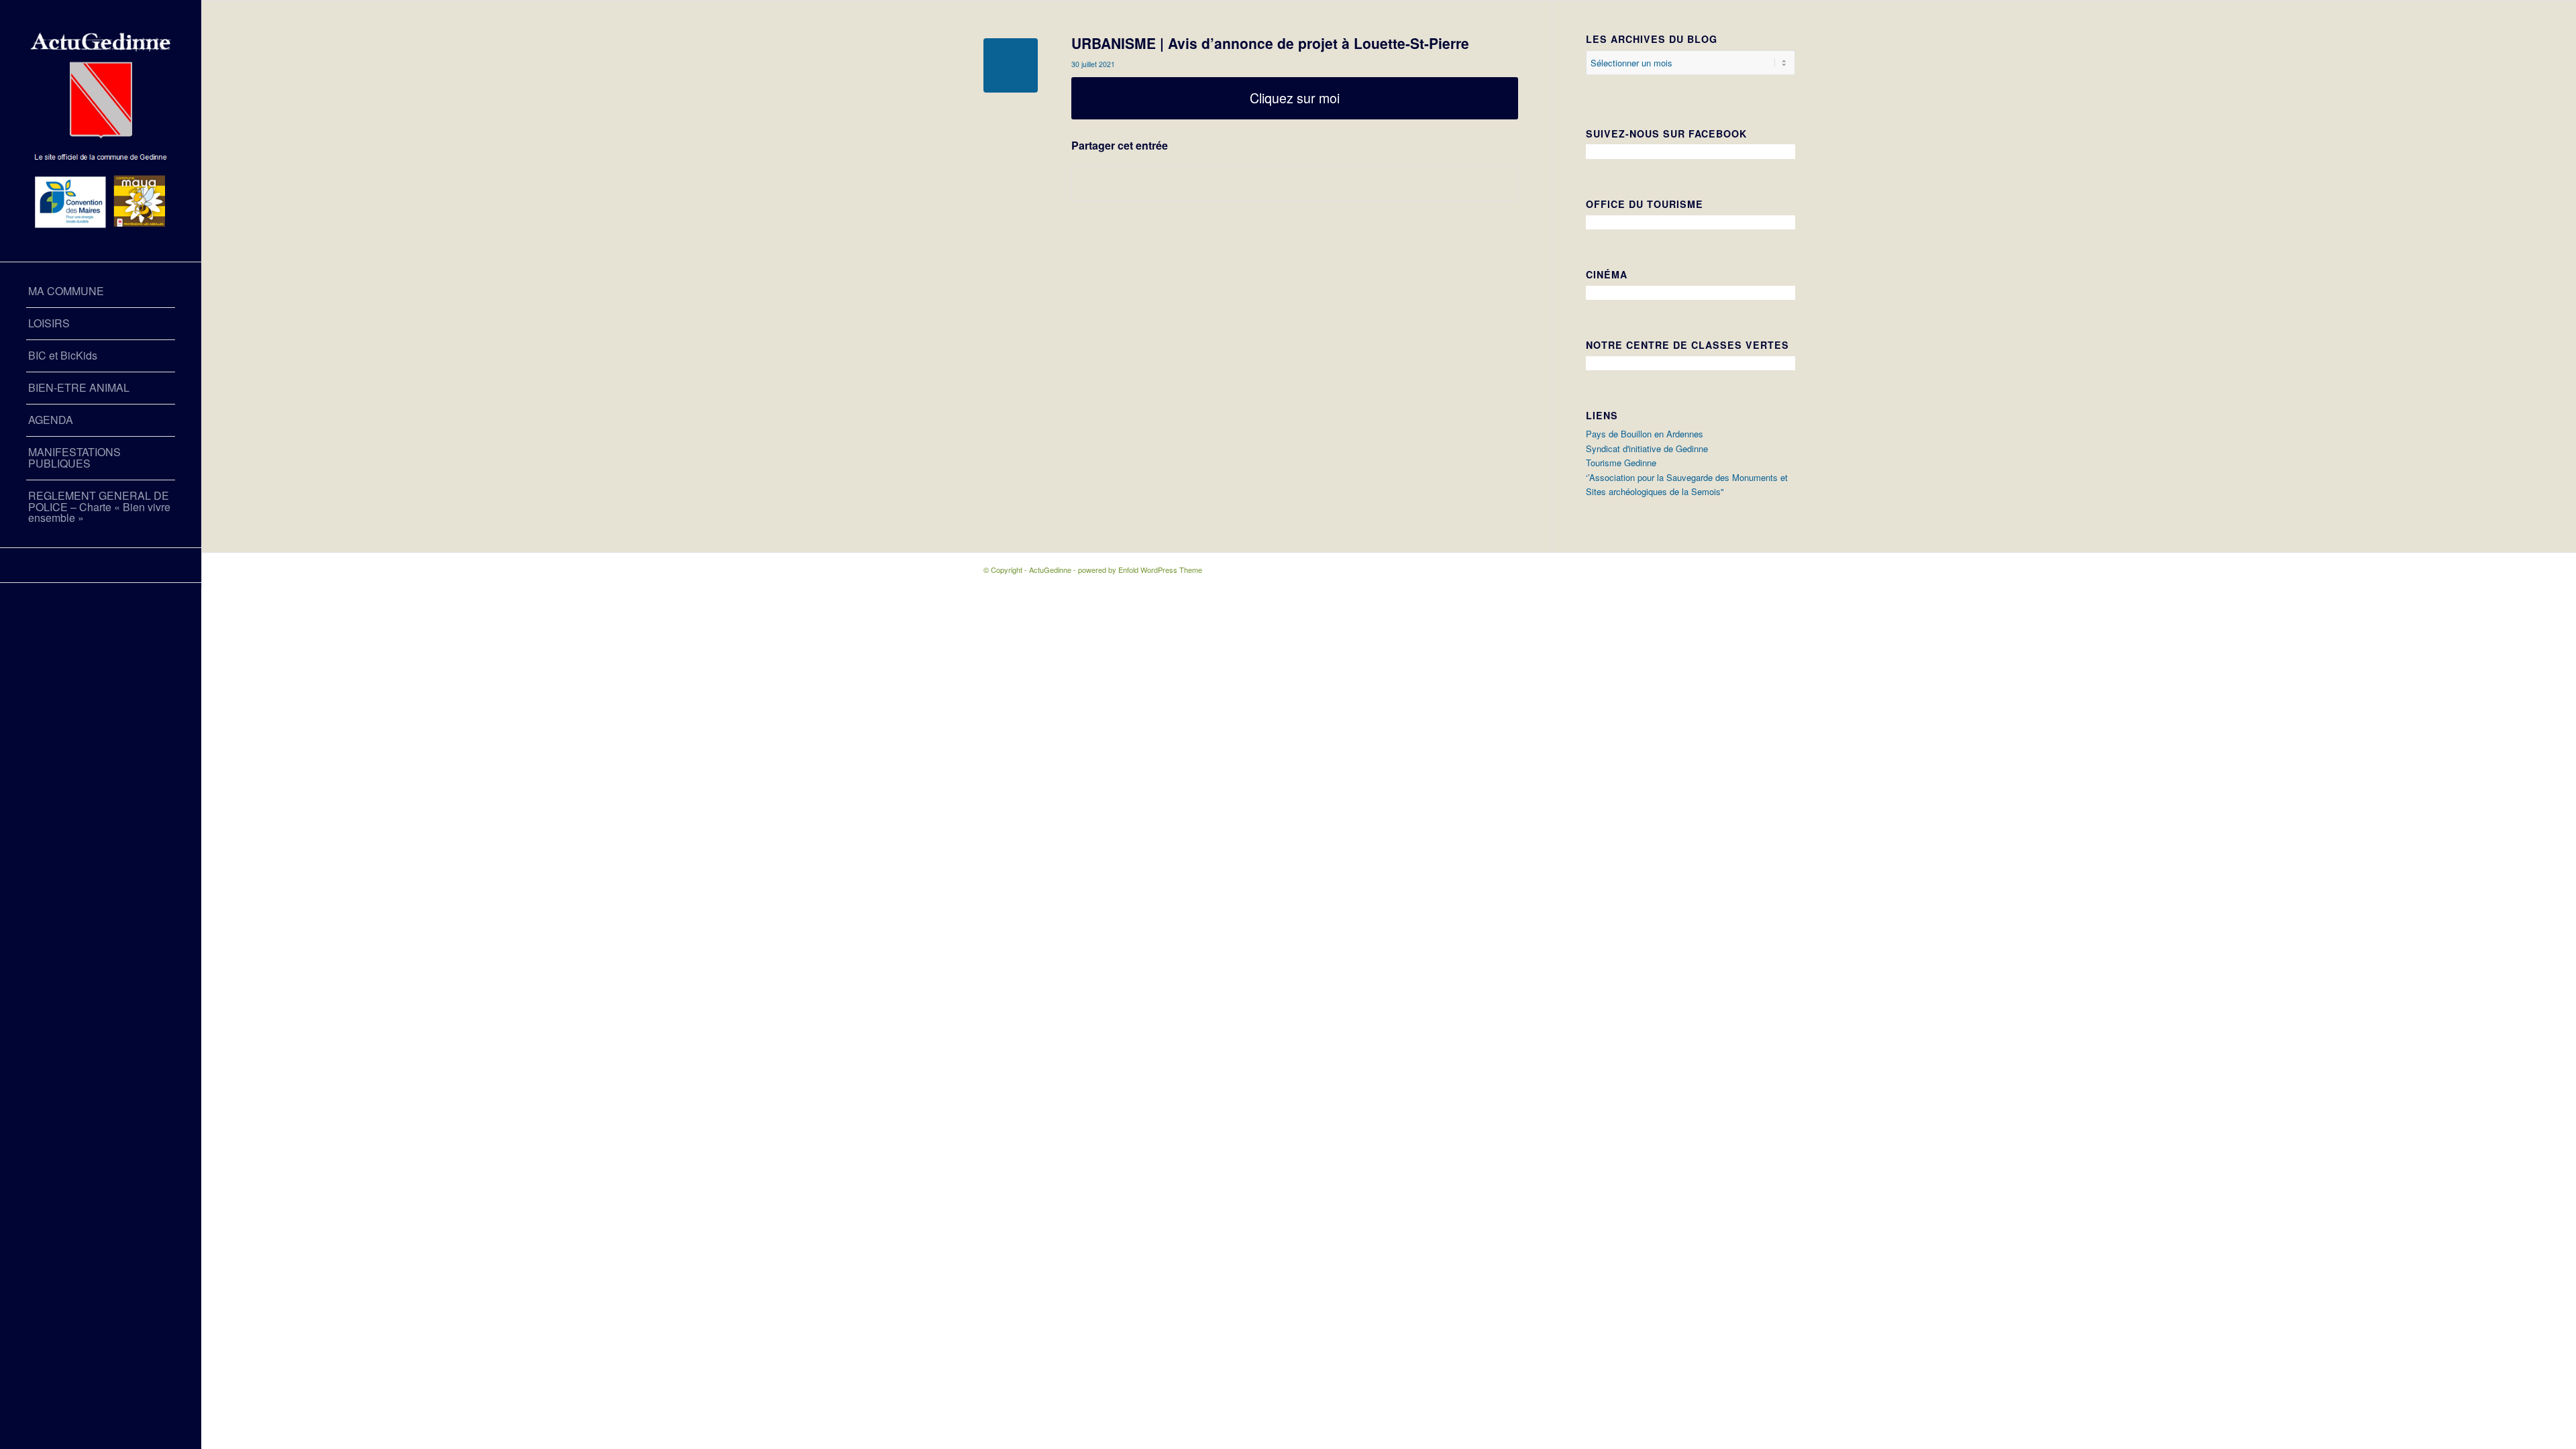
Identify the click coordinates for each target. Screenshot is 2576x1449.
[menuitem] (101, 292)
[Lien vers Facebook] (101, 565)
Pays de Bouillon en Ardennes (1645, 434)
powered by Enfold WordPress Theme (1140, 570)
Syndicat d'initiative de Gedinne (1647, 448)
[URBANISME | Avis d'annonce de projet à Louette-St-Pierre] (1011, 65)
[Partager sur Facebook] (1295, 183)
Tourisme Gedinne (1621, 463)
